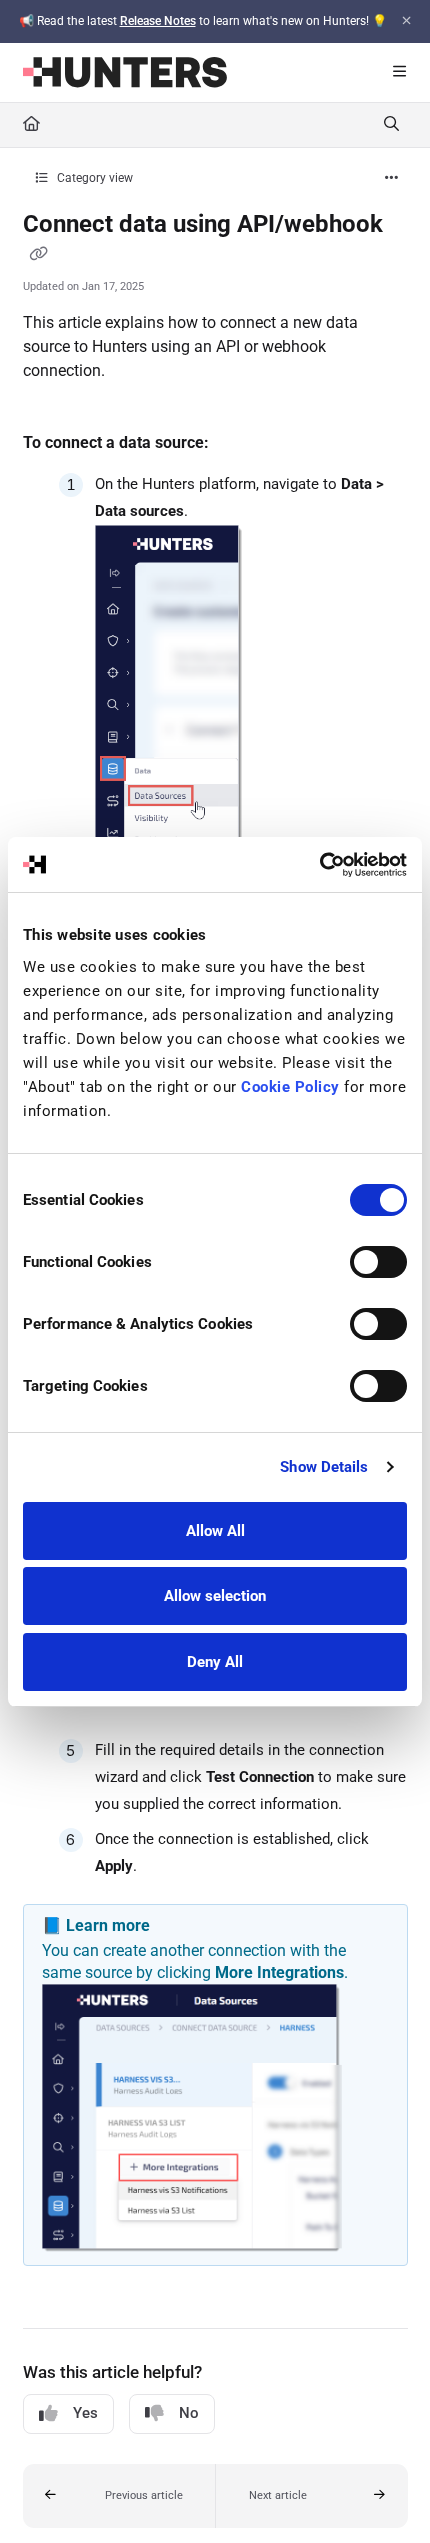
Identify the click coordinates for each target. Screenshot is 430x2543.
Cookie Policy (290, 1087)
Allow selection (215, 1596)
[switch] (378, 1262)
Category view (93, 178)
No (189, 2413)
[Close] (406, 21)
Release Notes (158, 21)
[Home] (125, 72)
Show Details (324, 1467)
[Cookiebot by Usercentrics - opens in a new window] (319, 865)
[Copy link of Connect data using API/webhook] (39, 255)
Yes (85, 2413)
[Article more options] (392, 179)
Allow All (215, 1531)
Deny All (215, 1662)
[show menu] (399, 73)
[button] (119, 2496)
